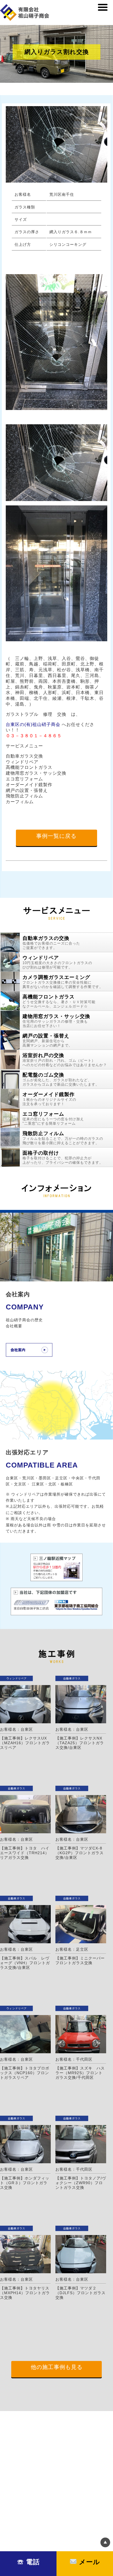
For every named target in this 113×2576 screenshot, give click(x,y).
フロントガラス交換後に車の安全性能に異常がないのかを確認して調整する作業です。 (63, 982)
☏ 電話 (28, 2562)
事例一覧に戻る (56, 836)
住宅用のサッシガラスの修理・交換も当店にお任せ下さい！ (56, 1021)
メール (88, 2562)
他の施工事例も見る (57, 2367)
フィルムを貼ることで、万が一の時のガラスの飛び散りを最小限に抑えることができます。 (63, 1138)
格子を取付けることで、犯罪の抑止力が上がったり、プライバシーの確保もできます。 (63, 1157)
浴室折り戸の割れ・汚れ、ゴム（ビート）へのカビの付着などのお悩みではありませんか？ (65, 1060)
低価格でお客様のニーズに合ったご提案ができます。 (51, 943)
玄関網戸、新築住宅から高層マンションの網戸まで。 (47, 1040)
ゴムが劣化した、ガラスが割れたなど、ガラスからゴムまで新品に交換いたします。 (61, 1079)
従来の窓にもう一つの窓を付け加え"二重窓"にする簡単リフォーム (53, 1118)
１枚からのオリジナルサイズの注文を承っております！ (49, 1099)
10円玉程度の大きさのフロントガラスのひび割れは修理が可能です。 (57, 962)
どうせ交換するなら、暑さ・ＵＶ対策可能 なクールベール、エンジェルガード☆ (59, 1001)
